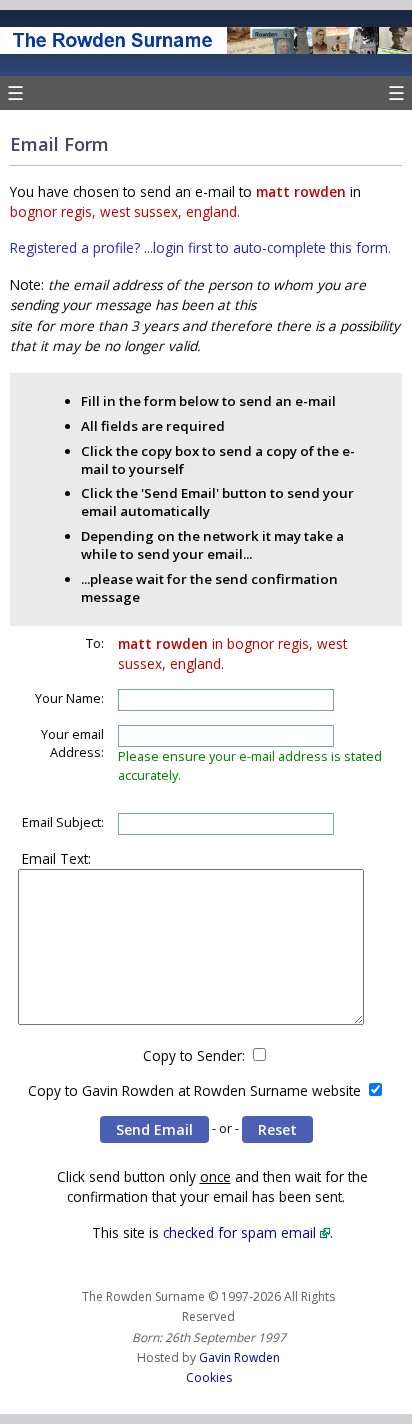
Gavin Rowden (239, 1357)
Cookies (209, 1377)
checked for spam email (239, 1232)
